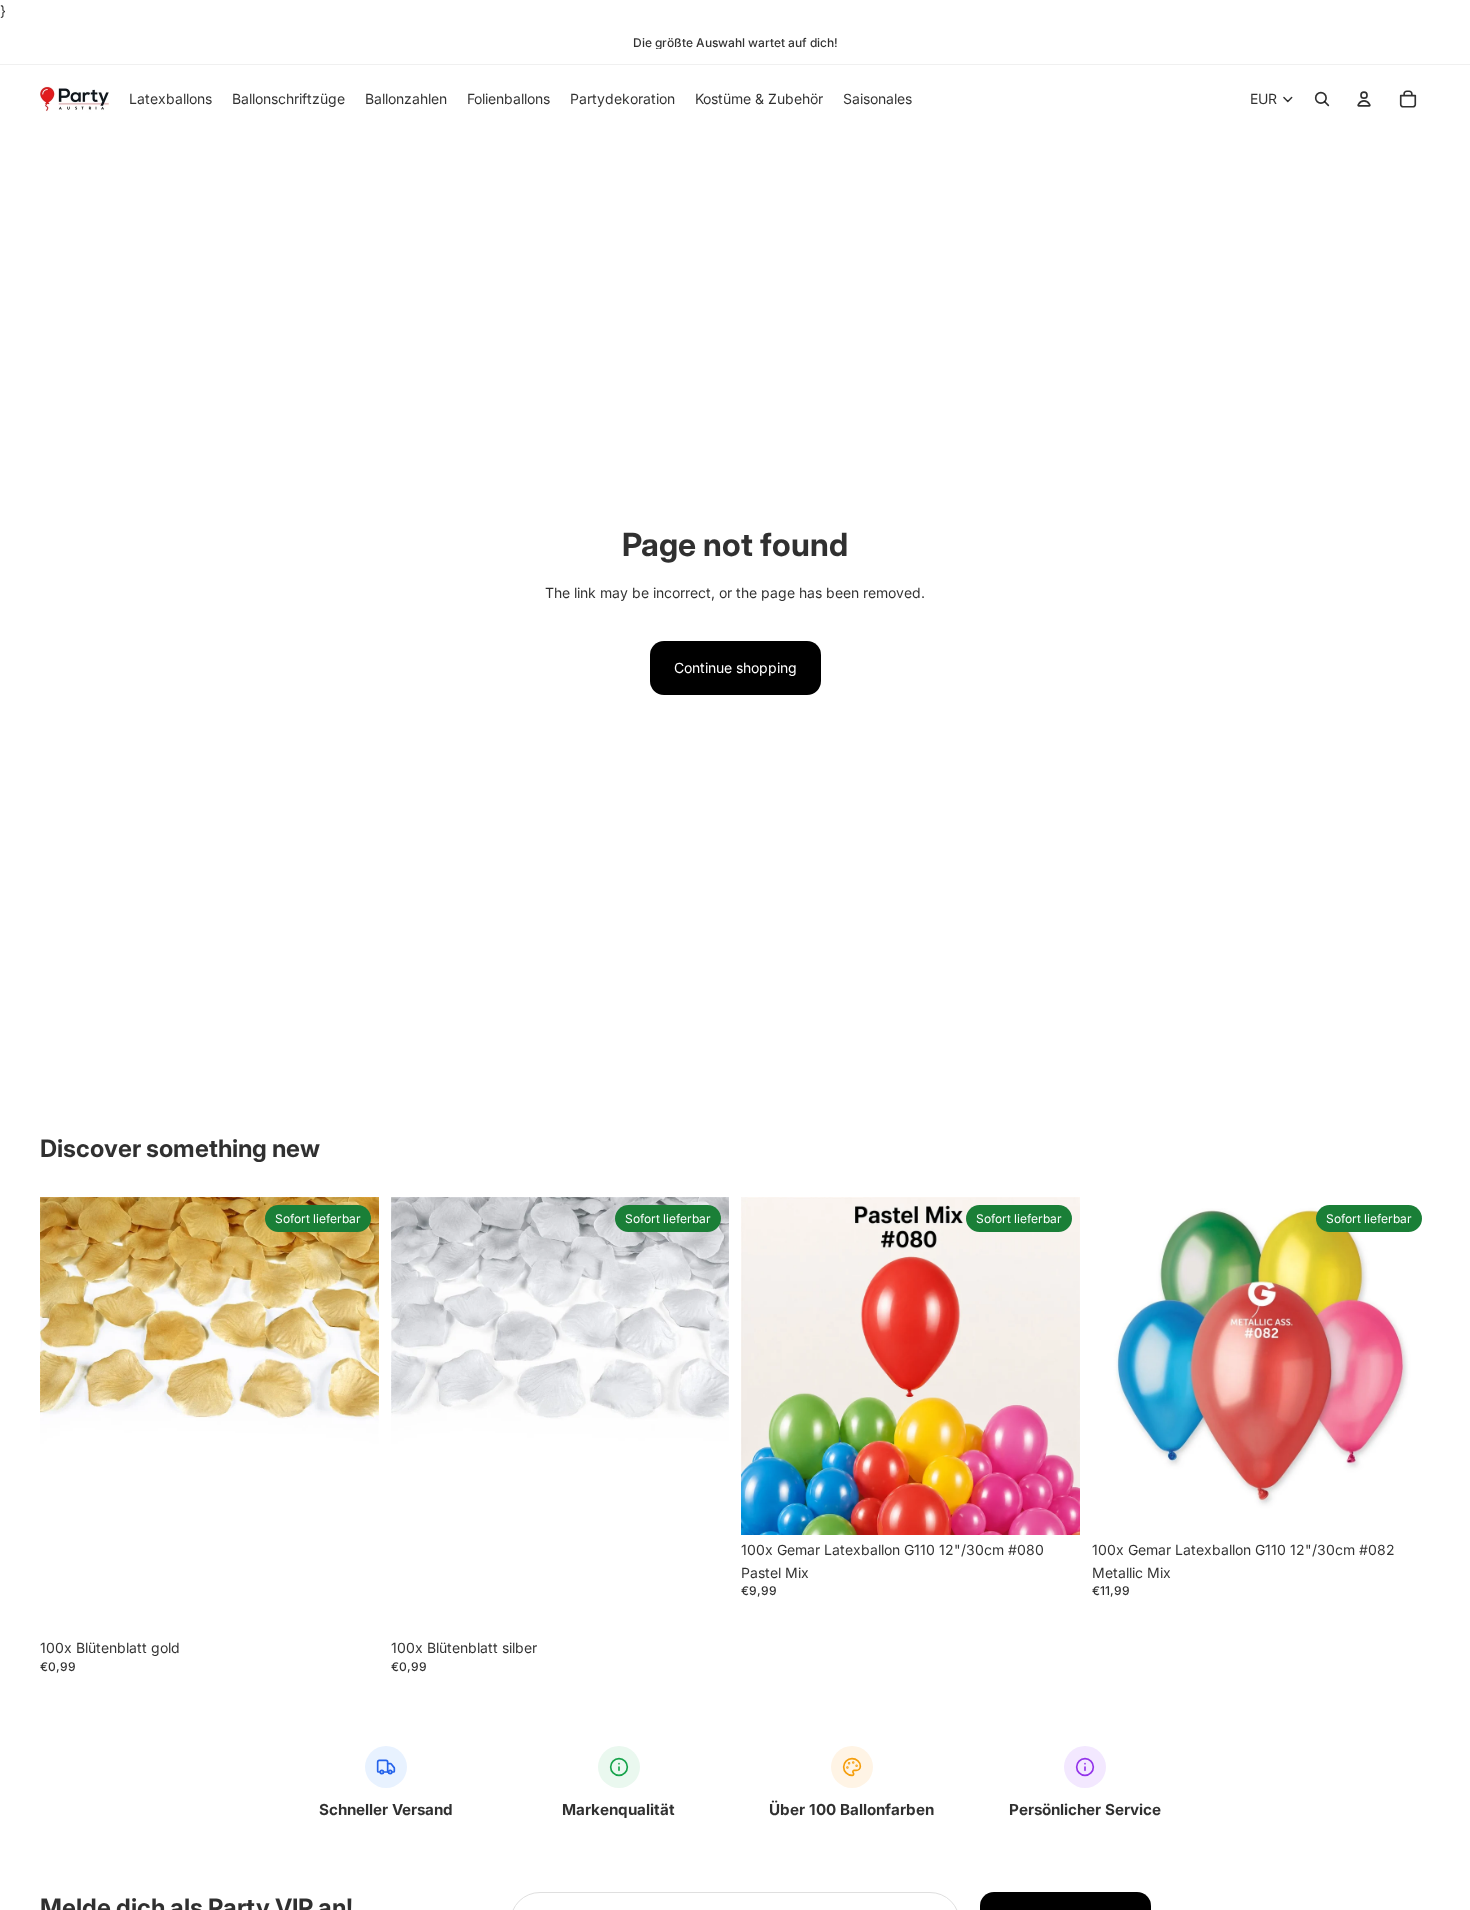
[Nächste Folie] (1050, 1366)
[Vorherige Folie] (771, 1366)
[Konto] (1364, 100)
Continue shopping (735, 667)
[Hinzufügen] (348, 1602)
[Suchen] (1322, 100)
